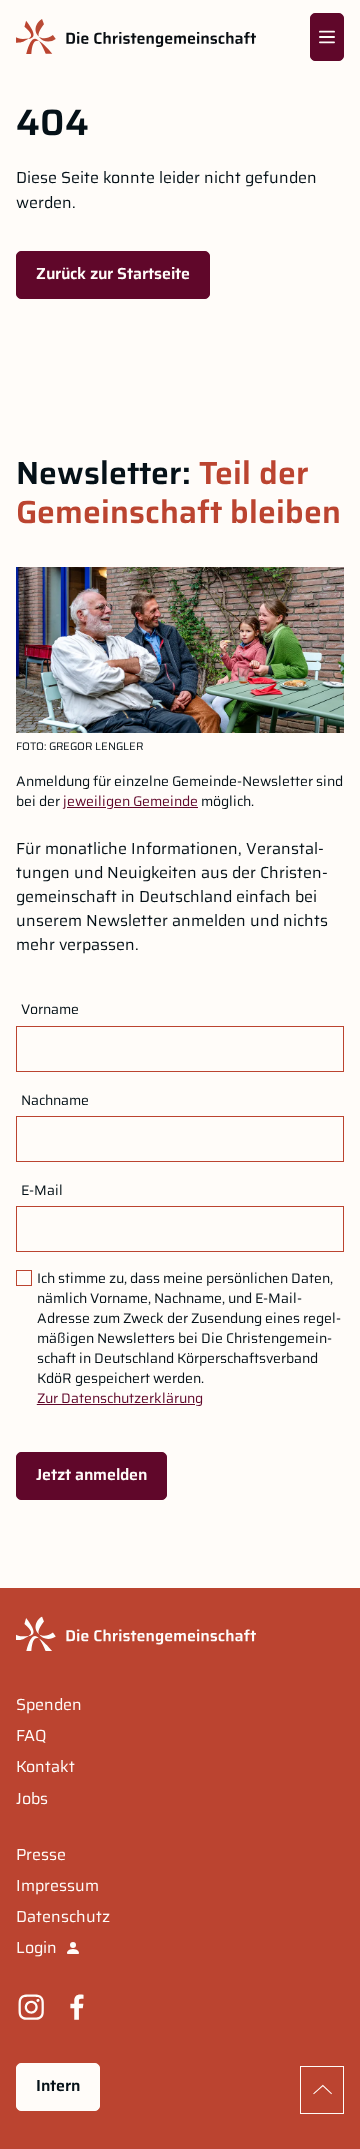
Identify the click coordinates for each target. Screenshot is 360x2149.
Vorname (50, 1009)
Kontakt (45, 1767)
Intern (58, 2085)
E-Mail (42, 1190)
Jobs (32, 1799)
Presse (41, 1855)
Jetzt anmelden (91, 1474)
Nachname (55, 1100)
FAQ (31, 1736)
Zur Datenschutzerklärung (120, 1398)
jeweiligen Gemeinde (130, 801)
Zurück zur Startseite (113, 273)
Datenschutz (63, 1917)
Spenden (49, 1705)
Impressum (57, 1886)
